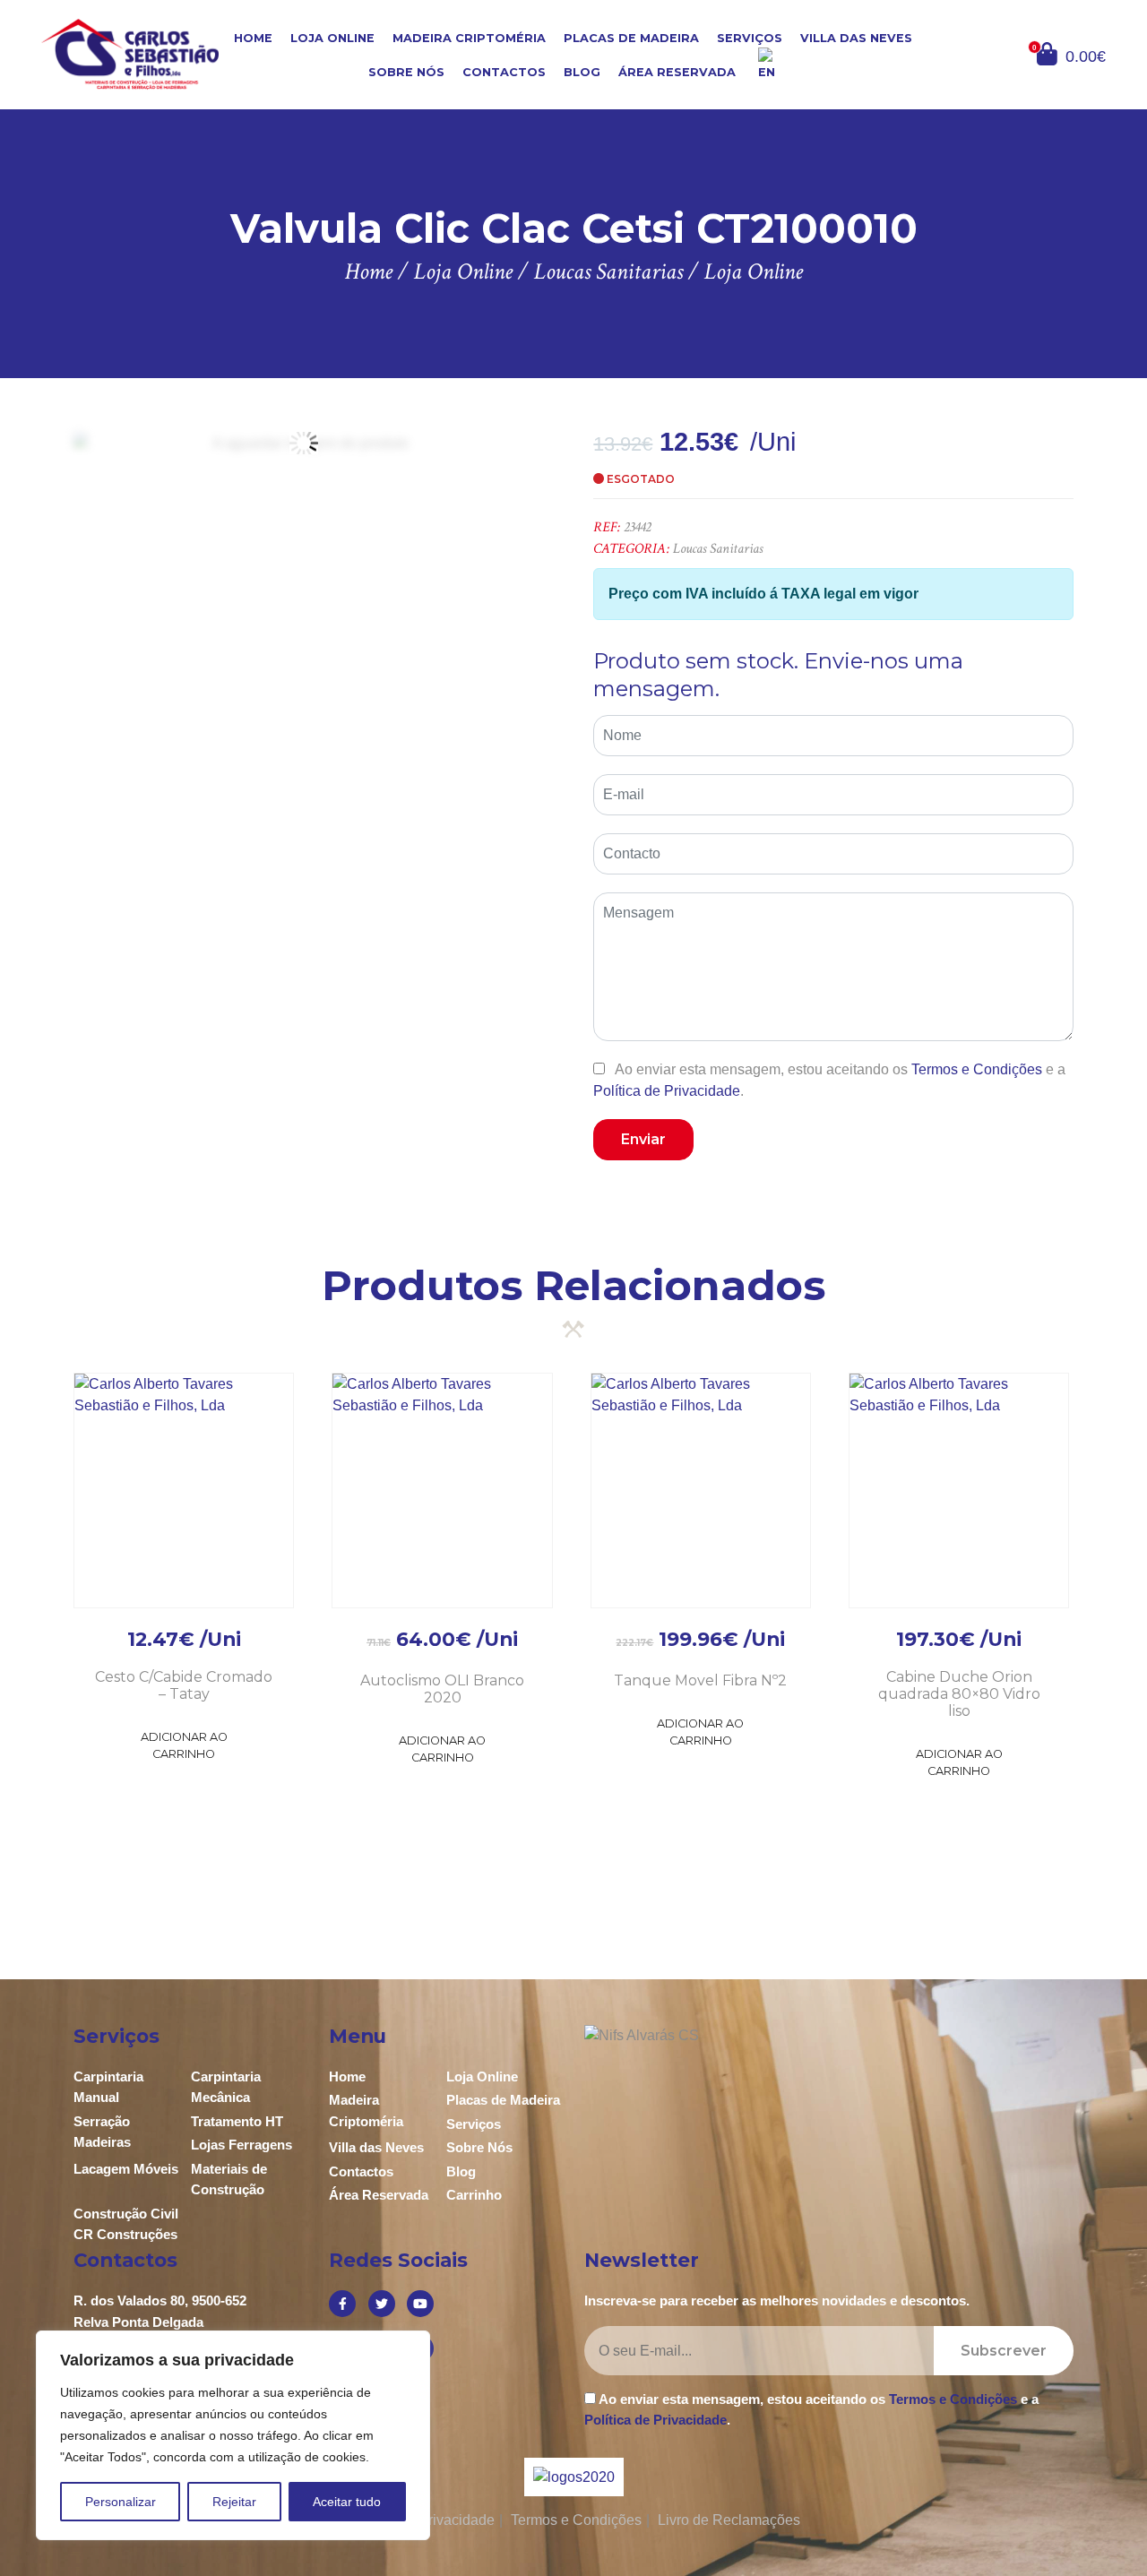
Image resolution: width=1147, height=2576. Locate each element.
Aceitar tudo (347, 2502)
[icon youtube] (420, 2304)
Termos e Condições (977, 1069)
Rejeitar (234, 2502)
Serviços (750, 38)
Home (253, 38)
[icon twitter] (382, 2304)
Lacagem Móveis (126, 2169)
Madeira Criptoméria (469, 38)
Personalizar (121, 2502)
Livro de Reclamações (729, 2520)
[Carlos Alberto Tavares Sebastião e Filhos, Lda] (130, 53)
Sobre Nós (406, 72)
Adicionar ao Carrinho (184, 1745)
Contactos (504, 72)
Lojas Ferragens (241, 2145)
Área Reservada (677, 72)
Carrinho (474, 2195)
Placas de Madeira (631, 38)
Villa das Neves (856, 38)
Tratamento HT (237, 2121)
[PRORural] (596, 2477)
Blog (582, 72)
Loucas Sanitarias (718, 549)
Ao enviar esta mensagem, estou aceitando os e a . (829, 1080)
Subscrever (1004, 2351)
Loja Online (332, 38)
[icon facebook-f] (342, 2304)
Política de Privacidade (667, 1091)
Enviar (643, 1139)
